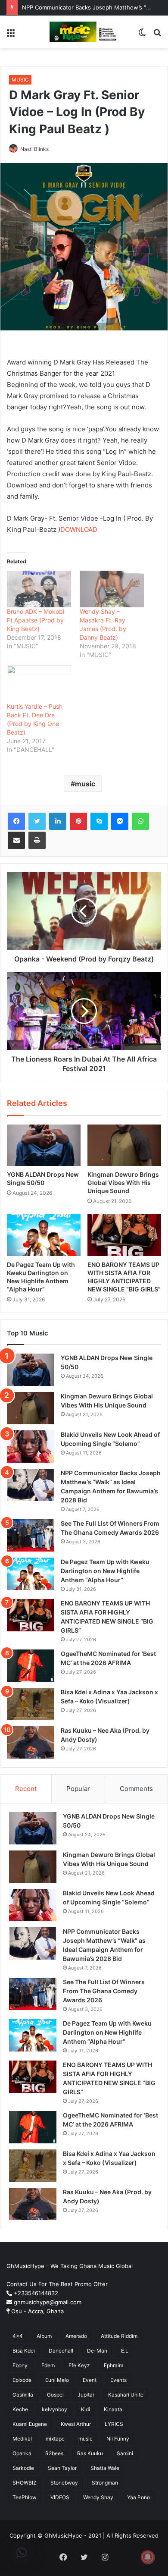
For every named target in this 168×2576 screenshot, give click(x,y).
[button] (22, 2553)
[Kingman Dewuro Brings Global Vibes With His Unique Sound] (124, 1145)
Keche (20, 2409)
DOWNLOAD (79, 529)
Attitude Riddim (119, 2336)
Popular (78, 1789)
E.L (125, 2351)
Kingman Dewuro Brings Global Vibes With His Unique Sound (123, 1183)
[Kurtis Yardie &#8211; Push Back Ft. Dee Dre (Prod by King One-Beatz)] (39, 684)
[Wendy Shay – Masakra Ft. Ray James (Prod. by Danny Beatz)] (112, 589)
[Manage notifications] (148, 2557)
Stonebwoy (64, 2483)
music (85, 784)
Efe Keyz (79, 2365)
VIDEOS (60, 2497)
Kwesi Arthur (76, 2424)
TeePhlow (25, 2497)
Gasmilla (23, 2395)
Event (90, 2380)
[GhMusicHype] (84, 32)
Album (44, 2336)
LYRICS (114, 2424)
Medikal (22, 2439)
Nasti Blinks (34, 149)
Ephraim (114, 2365)
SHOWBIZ (25, 2483)
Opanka (22, 2453)
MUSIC (20, 80)
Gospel (55, 2395)
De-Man (97, 2351)
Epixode (22, 2380)
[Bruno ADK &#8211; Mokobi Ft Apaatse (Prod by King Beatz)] (39, 589)
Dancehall (61, 2351)
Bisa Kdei (24, 2351)
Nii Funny (118, 2439)
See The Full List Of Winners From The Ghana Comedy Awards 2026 (104, 1991)
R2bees (54, 2453)
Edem (48, 2365)
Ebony (20, 2365)
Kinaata (113, 2409)
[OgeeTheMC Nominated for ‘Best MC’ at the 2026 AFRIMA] (31, 1666)
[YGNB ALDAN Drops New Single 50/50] (44, 1145)
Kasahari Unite (126, 2395)
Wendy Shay (98, 2497)
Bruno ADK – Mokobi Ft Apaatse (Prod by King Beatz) (36, 620)
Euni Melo (57, 2380)
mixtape (55, 2439)
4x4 (18, 2336)
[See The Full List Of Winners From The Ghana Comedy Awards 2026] (31, 1535)
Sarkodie (23, 2468)
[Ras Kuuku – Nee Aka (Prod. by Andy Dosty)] (31, 1742)
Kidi (86, 2409)
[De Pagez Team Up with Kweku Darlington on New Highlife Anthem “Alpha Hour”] (44, 1235)
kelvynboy (54, 2409)
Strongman (105, 2483)
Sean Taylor (62, 2468)
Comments (136, 1789)
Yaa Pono (138, 2497)
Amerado (76, 2336)
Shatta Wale (105, 2468)
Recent (26, 1789)
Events (118, 2380)
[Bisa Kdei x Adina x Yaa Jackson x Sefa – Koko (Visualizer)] (31, 1704)
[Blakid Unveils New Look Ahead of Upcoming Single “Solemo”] (31, 1447)
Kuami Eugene (30, 2424)
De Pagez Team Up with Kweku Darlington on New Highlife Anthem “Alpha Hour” (105, 1571)
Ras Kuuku (90, 2453)
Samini (125, 2453)
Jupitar (86, 2395)
